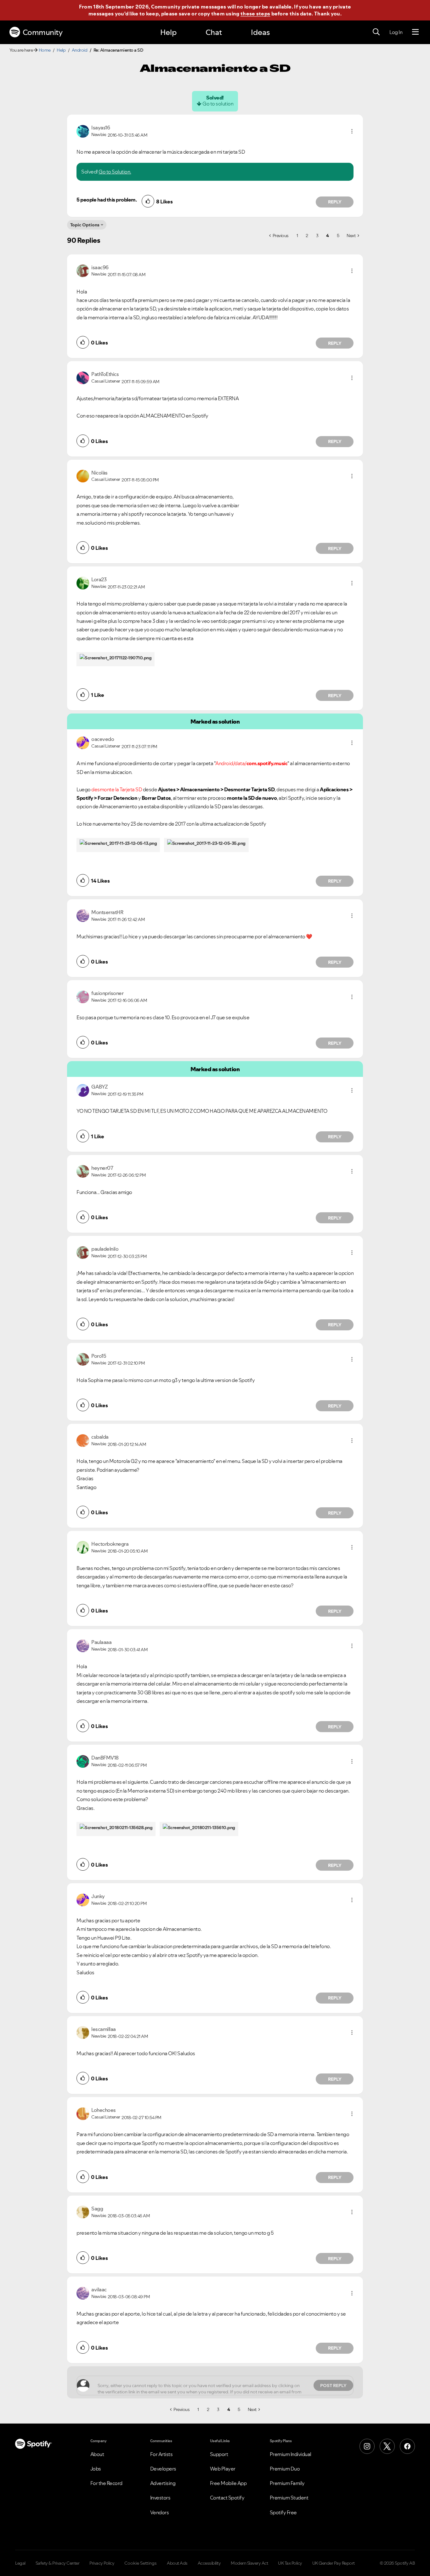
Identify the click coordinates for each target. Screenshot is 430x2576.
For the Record (106, 2483)
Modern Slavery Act (249, 2563)
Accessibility (209, 2563)
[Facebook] (407, 2446)
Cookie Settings (141, 2563)
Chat (214, 32)
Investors (160, 2498)
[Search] (376, 32)
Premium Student (289, 2498)
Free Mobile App (228, 2483)
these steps (255, 14)
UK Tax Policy (290, 2563)
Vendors (160, 2512)
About (97, 2454)
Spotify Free (283, 2512)
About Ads (177, 2563)
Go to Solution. (115, 172)
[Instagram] (367, 2446)
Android (80, 50)
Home (45, 50)
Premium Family (287, 2483)
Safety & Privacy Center (58, 2563)
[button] (352, 131)
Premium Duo (285, 2469)
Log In (396, 32)
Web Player (223, 2469)
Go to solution (218, 104)
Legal (20, 2563)
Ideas (260, 32)
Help (168, 32)
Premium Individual (291, 2454)
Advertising (163, 2483)
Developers (163, 2469)
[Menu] (415, 32)
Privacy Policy (102, 2563)
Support (219, 2454)
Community (43, 32)
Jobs (96, 2469)
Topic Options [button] (85, 225)
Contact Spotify (227, 2498)
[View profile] (83, 131)
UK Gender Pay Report (334, 2563)
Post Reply (333, 2386)
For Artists (161, 2454)
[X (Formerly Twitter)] (387, 2446)
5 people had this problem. (107, 200)
